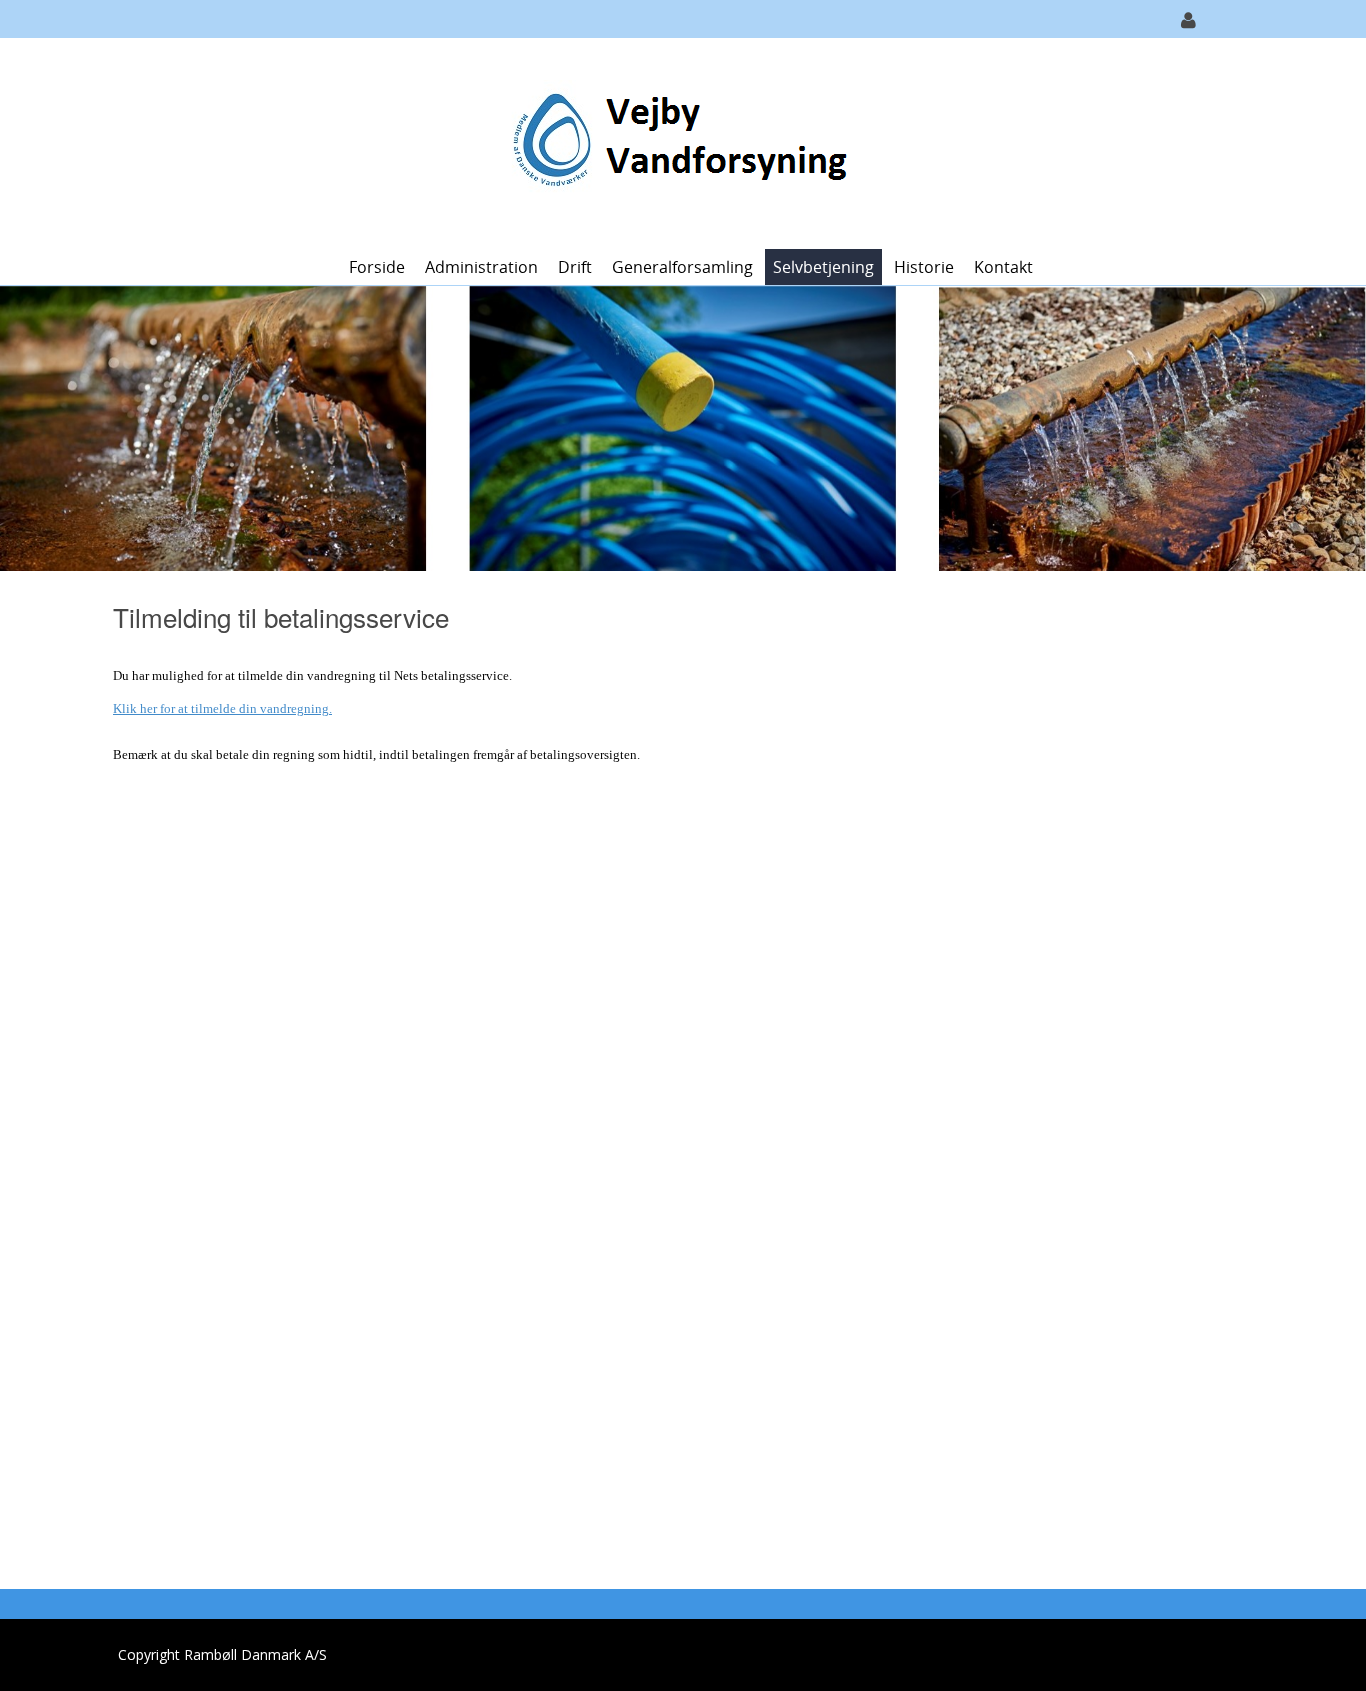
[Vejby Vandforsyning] (675, 141)
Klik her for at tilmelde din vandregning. (222, 708)
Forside (377, 267)
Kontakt (1003, 267)
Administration (481, 267)
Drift (575, 267)
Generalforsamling (682, 267)
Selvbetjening (823, 267)
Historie (924, 267)
